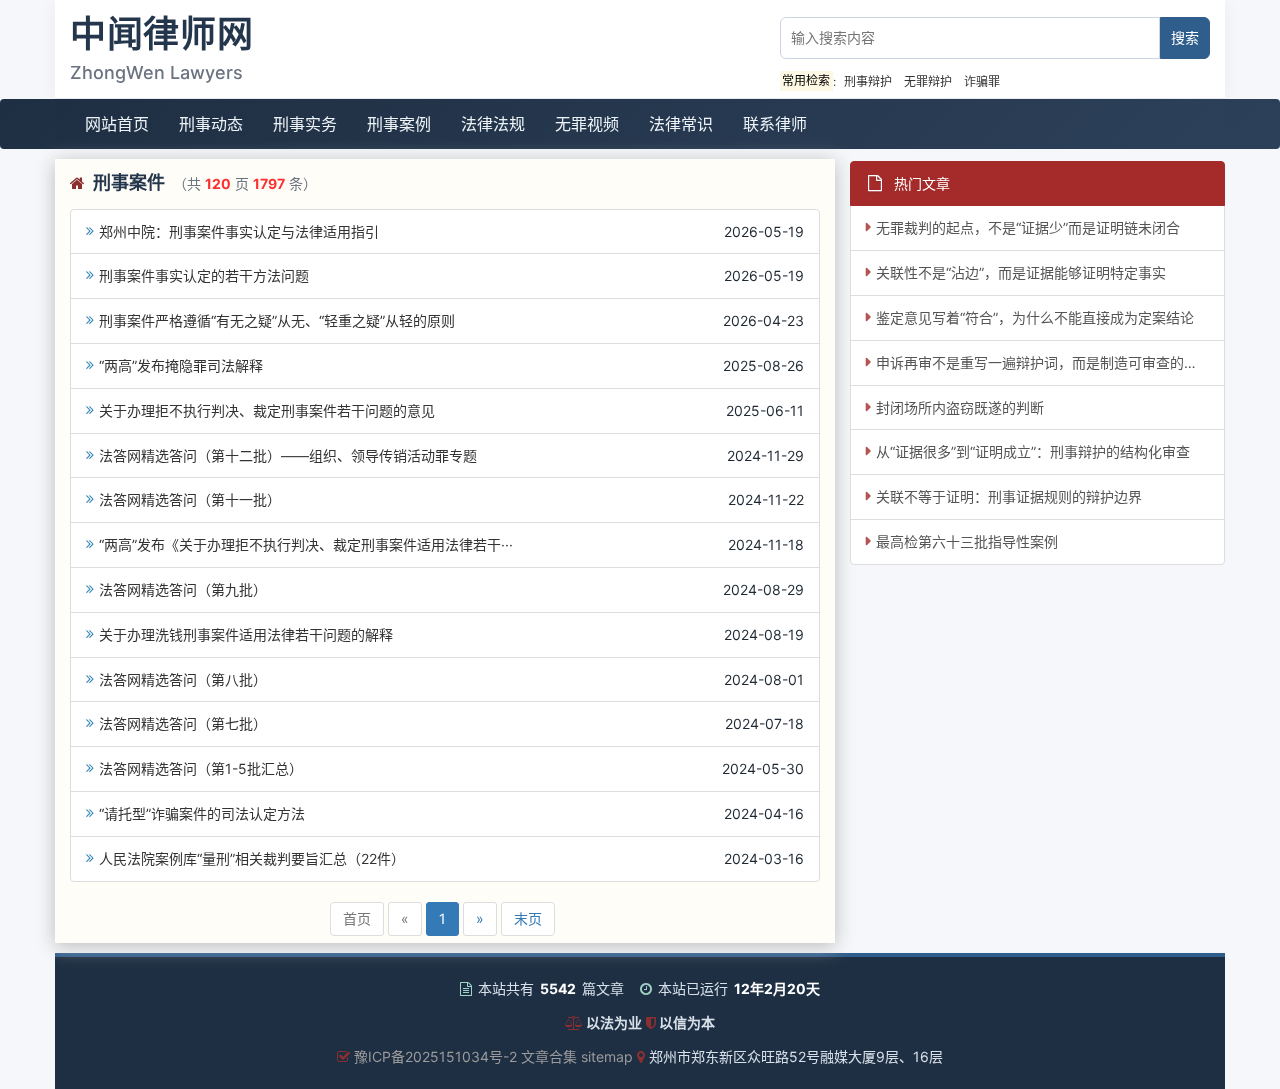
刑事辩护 (868, 81)
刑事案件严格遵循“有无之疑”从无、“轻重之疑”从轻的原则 (277, 320)
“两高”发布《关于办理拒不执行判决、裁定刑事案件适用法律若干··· (306, 544)
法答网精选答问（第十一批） (190, 499)
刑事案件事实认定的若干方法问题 (204, 275)
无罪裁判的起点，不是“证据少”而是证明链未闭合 (1028, 227)
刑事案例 (399, 124)
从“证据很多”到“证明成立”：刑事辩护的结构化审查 (1033, 451)
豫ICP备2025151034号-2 (435, 1056)
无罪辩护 (928, 81)
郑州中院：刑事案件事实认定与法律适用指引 (239, 231)
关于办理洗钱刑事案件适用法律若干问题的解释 (246, 634)
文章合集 (549, 1056)
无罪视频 (587, 124)
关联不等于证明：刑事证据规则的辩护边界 (1009, 496)
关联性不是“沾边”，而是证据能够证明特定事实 (1021, 272)
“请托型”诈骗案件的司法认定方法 (202, 813)
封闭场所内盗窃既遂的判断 (960, 407)
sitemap (607, 1056)
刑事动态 (211, 124)
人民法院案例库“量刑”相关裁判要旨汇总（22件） (252, 858)
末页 (528, 918)
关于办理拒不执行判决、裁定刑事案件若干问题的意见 (267, 410)
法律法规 (493, 124)
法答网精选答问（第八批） (183, 679)
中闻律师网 (162, 34)
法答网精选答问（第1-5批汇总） (201, 768)
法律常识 (681, 124)
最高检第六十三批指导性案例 (967, 541)
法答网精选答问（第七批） (183, 723)
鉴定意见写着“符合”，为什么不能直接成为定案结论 (1035, 317)
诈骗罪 (982, 81)
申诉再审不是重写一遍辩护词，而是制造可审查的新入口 (1050, 362)
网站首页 (117, 124)
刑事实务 (305, 124)
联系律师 (775, 124)
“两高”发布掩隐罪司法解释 (181, 365)
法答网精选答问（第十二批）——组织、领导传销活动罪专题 (288, 455)
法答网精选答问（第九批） (183, 589)
